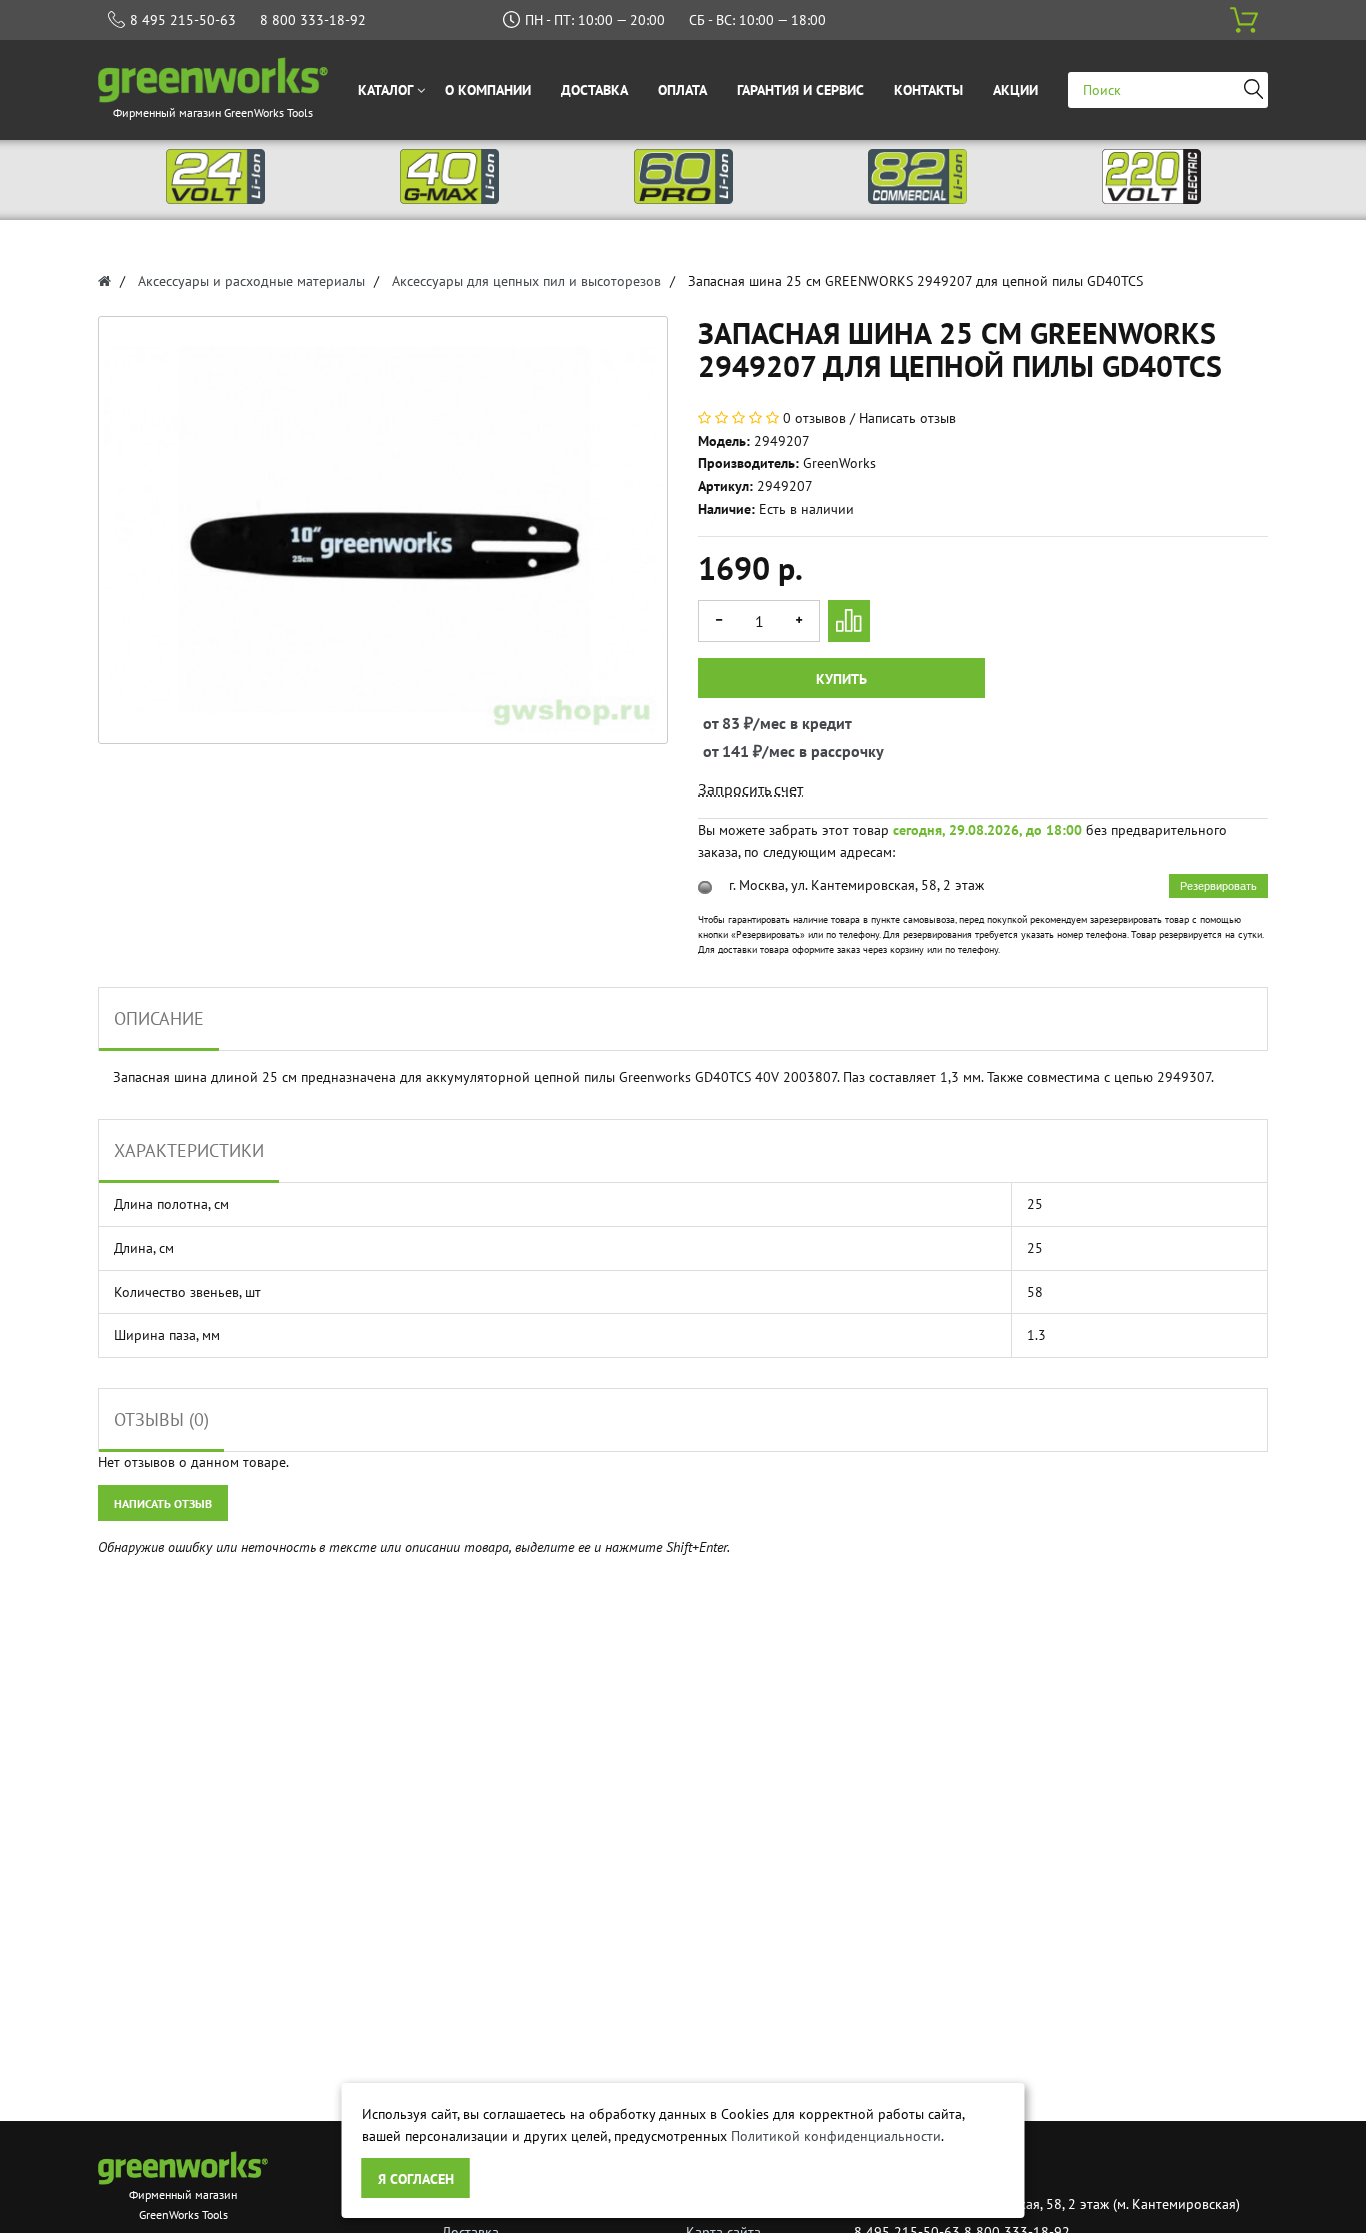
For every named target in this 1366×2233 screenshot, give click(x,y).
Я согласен (416, 2179)
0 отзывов (814, 418)
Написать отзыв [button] (163, 1503)
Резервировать (1218, 886)
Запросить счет (750, 789)
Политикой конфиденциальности (836, 2136)
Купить (841, 679)
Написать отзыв (907, 418)
